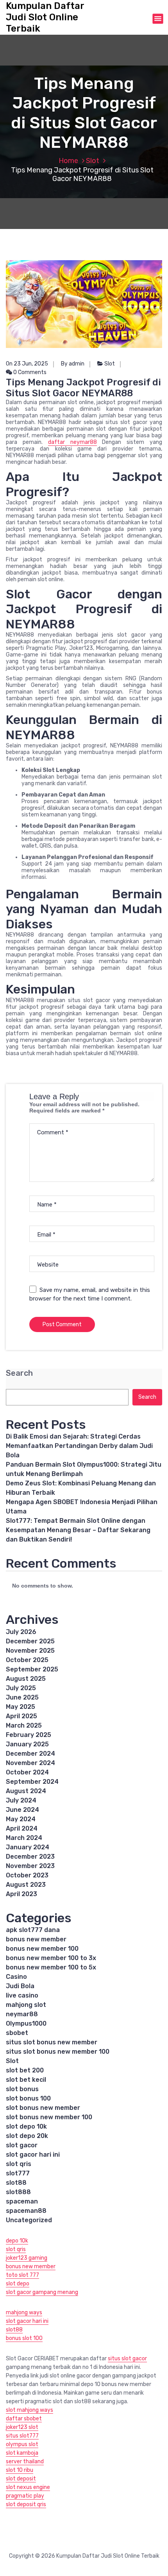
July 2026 (21, 1632)
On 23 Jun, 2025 (27, 364)
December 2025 (30, 1641)
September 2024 (32, 1782)
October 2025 (27, 1660)
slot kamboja (22, 2453)
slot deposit (21, 2479)
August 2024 (26, 1791)
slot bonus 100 (28, 2098)
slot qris (19, 2164)
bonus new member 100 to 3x (51, 1958)
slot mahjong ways (29, 2410)
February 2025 (29, 1735)
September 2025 (32, 1669)
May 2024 (21, 1819)
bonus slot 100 (24, 2338)
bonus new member (36, 1939)
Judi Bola (20, 1986)
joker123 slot (22, 2427)
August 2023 (26, 1885)
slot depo (18, 2284)
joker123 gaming (27, 2258)
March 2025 (24, 1725)
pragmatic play (25, 2496)
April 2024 (22, 1828)
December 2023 (30, 1857)
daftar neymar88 (72, 442)
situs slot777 (22, 2436)
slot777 (18, 2173)
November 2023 (30, 1866)
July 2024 (21, 1800)
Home (68, 161)
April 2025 (21, 1716)
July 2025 (21, 1688)
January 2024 (28, 1847)
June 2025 (22, 1697)
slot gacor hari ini (33, 2155)
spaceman (22, 2201)
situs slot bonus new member (52, 2042)
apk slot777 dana (33, 1930)
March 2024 (24, 1838)
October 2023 (27, 1875)
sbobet (17, 2033)
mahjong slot (26, 2005)
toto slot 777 (22, 2275)
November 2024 (30, 1763)
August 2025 (26, 1679)
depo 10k (17, 2241)
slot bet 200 (25, 2070)
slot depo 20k (27, 2136)
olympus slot (22, 2444)
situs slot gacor (127, 2359)
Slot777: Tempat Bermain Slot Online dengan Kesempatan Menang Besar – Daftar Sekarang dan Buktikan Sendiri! (78, 1530)
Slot (93, 161)
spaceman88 (26, 2211)
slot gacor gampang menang (42, 2292)
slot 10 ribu (20, 2470)
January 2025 (27, 1744)
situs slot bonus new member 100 (58, 2052)
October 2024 (27, 1772)
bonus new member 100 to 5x (51, 1967)
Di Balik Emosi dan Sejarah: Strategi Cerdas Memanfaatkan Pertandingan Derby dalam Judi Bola (79, 1446)
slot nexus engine (28, 2487)
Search (19, 1373)
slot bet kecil (26, 2080)
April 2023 (21, 1894)
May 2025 (21, 1707)
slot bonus (22, 2089)
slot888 (18, 2192)
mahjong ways (24, 2313)
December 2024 (30, 1754)
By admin (73, 364)
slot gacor (22, 2145)
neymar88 (22, 2014)
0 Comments (29, 372)
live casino (22, 1995)
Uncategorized (29, 2220)
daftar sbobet (24, 2419)
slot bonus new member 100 (49, 2117)
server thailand (25, 2462)
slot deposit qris (26, 2504)
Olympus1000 (26, 2023)
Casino (16, 1977)
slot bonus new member (43, 2108)
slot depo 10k (26, 2126)
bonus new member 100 (42, 1949)
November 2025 (30, 1651)
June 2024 (22, 1810)
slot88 (16, 2183)
